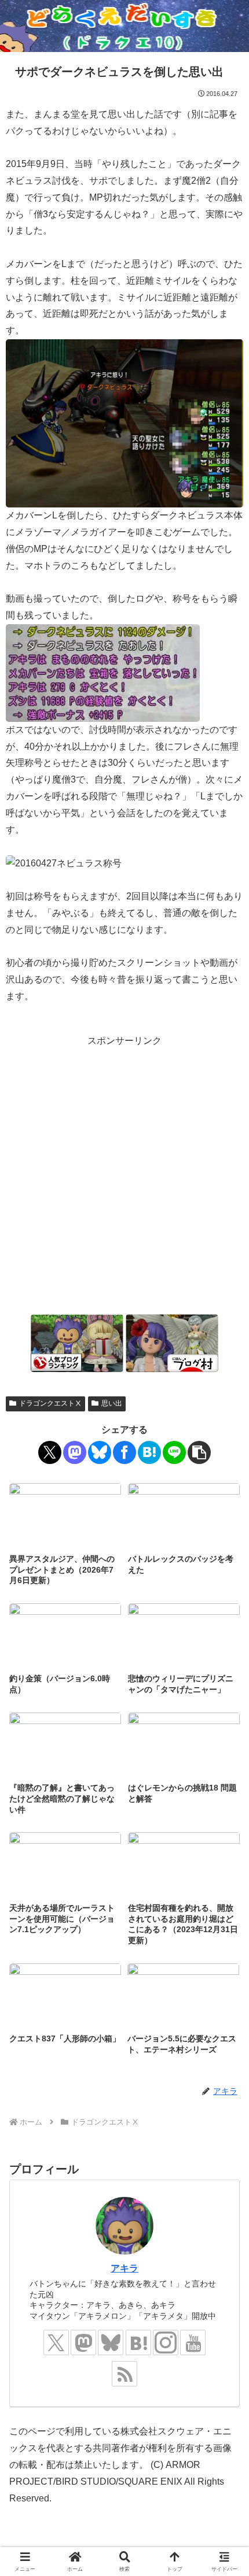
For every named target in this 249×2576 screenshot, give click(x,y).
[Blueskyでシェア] (100, 1452)
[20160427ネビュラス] (124, 423)
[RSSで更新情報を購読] (124, 2374)
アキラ (124, 2268)
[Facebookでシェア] (124, 1452)
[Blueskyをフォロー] (111, 2343)
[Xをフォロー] (56, 2343)
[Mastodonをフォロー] (83, 2343)
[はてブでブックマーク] (149, 1452)
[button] (199, 1452)
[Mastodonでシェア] (75, 1452)
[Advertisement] (124, 1174)
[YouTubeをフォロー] (193, 2343)
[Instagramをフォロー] (166, 2343)
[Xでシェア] (50, 1452)
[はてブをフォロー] (138, 2343)
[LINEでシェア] (174, 1452)
